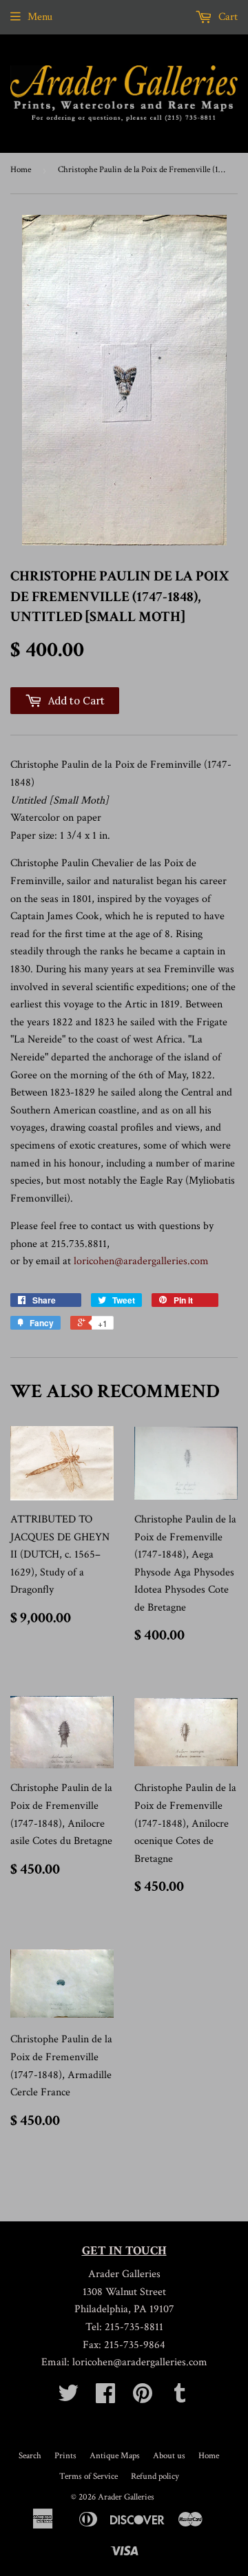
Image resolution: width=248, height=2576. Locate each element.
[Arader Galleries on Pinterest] (143, 2398)
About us (169, 2456)
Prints (65, 2456)
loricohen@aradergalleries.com (141, 1261)
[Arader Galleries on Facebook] (105, 2398)
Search (30, 2456)
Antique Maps (115, 2456)
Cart (227, 17)
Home (21, 170)
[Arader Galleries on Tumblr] (180, 2398)
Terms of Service (89, 2476)
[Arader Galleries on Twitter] (68, 2398)
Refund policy (155, 2476)
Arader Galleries (126, 2497)
